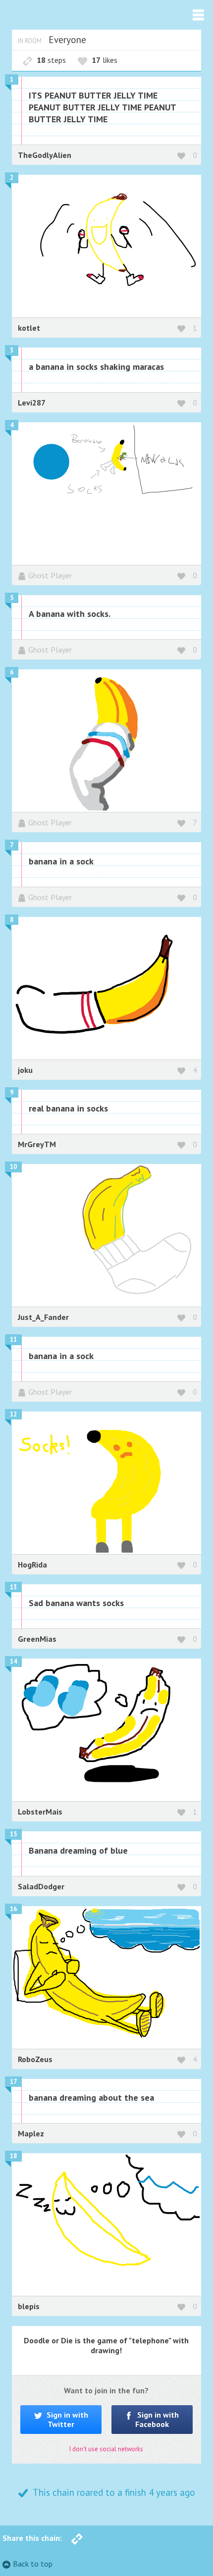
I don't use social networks (106, 2449)
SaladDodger (41, 1886)
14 (13, 1661)
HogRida (32, 1565)
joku (25, 1070)
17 (13, 2082)
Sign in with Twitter (66, 2419)
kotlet (29, 328)
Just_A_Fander (43, 1317)
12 (13, 1414)
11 (13, 1339)
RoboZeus (35, 2059)
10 (13, 1167)
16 (13, 1909)
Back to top (33, 2564)
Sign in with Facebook (157, 2419)
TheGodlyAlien (45, 155)
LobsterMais (40, 1812)
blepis (29, 2306)
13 (13, 1587)
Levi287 (32, 403)
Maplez (31, 2133)
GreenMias (37, 1639)
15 (13, 1834)
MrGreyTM (37, 1144)
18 (13, 2156)
